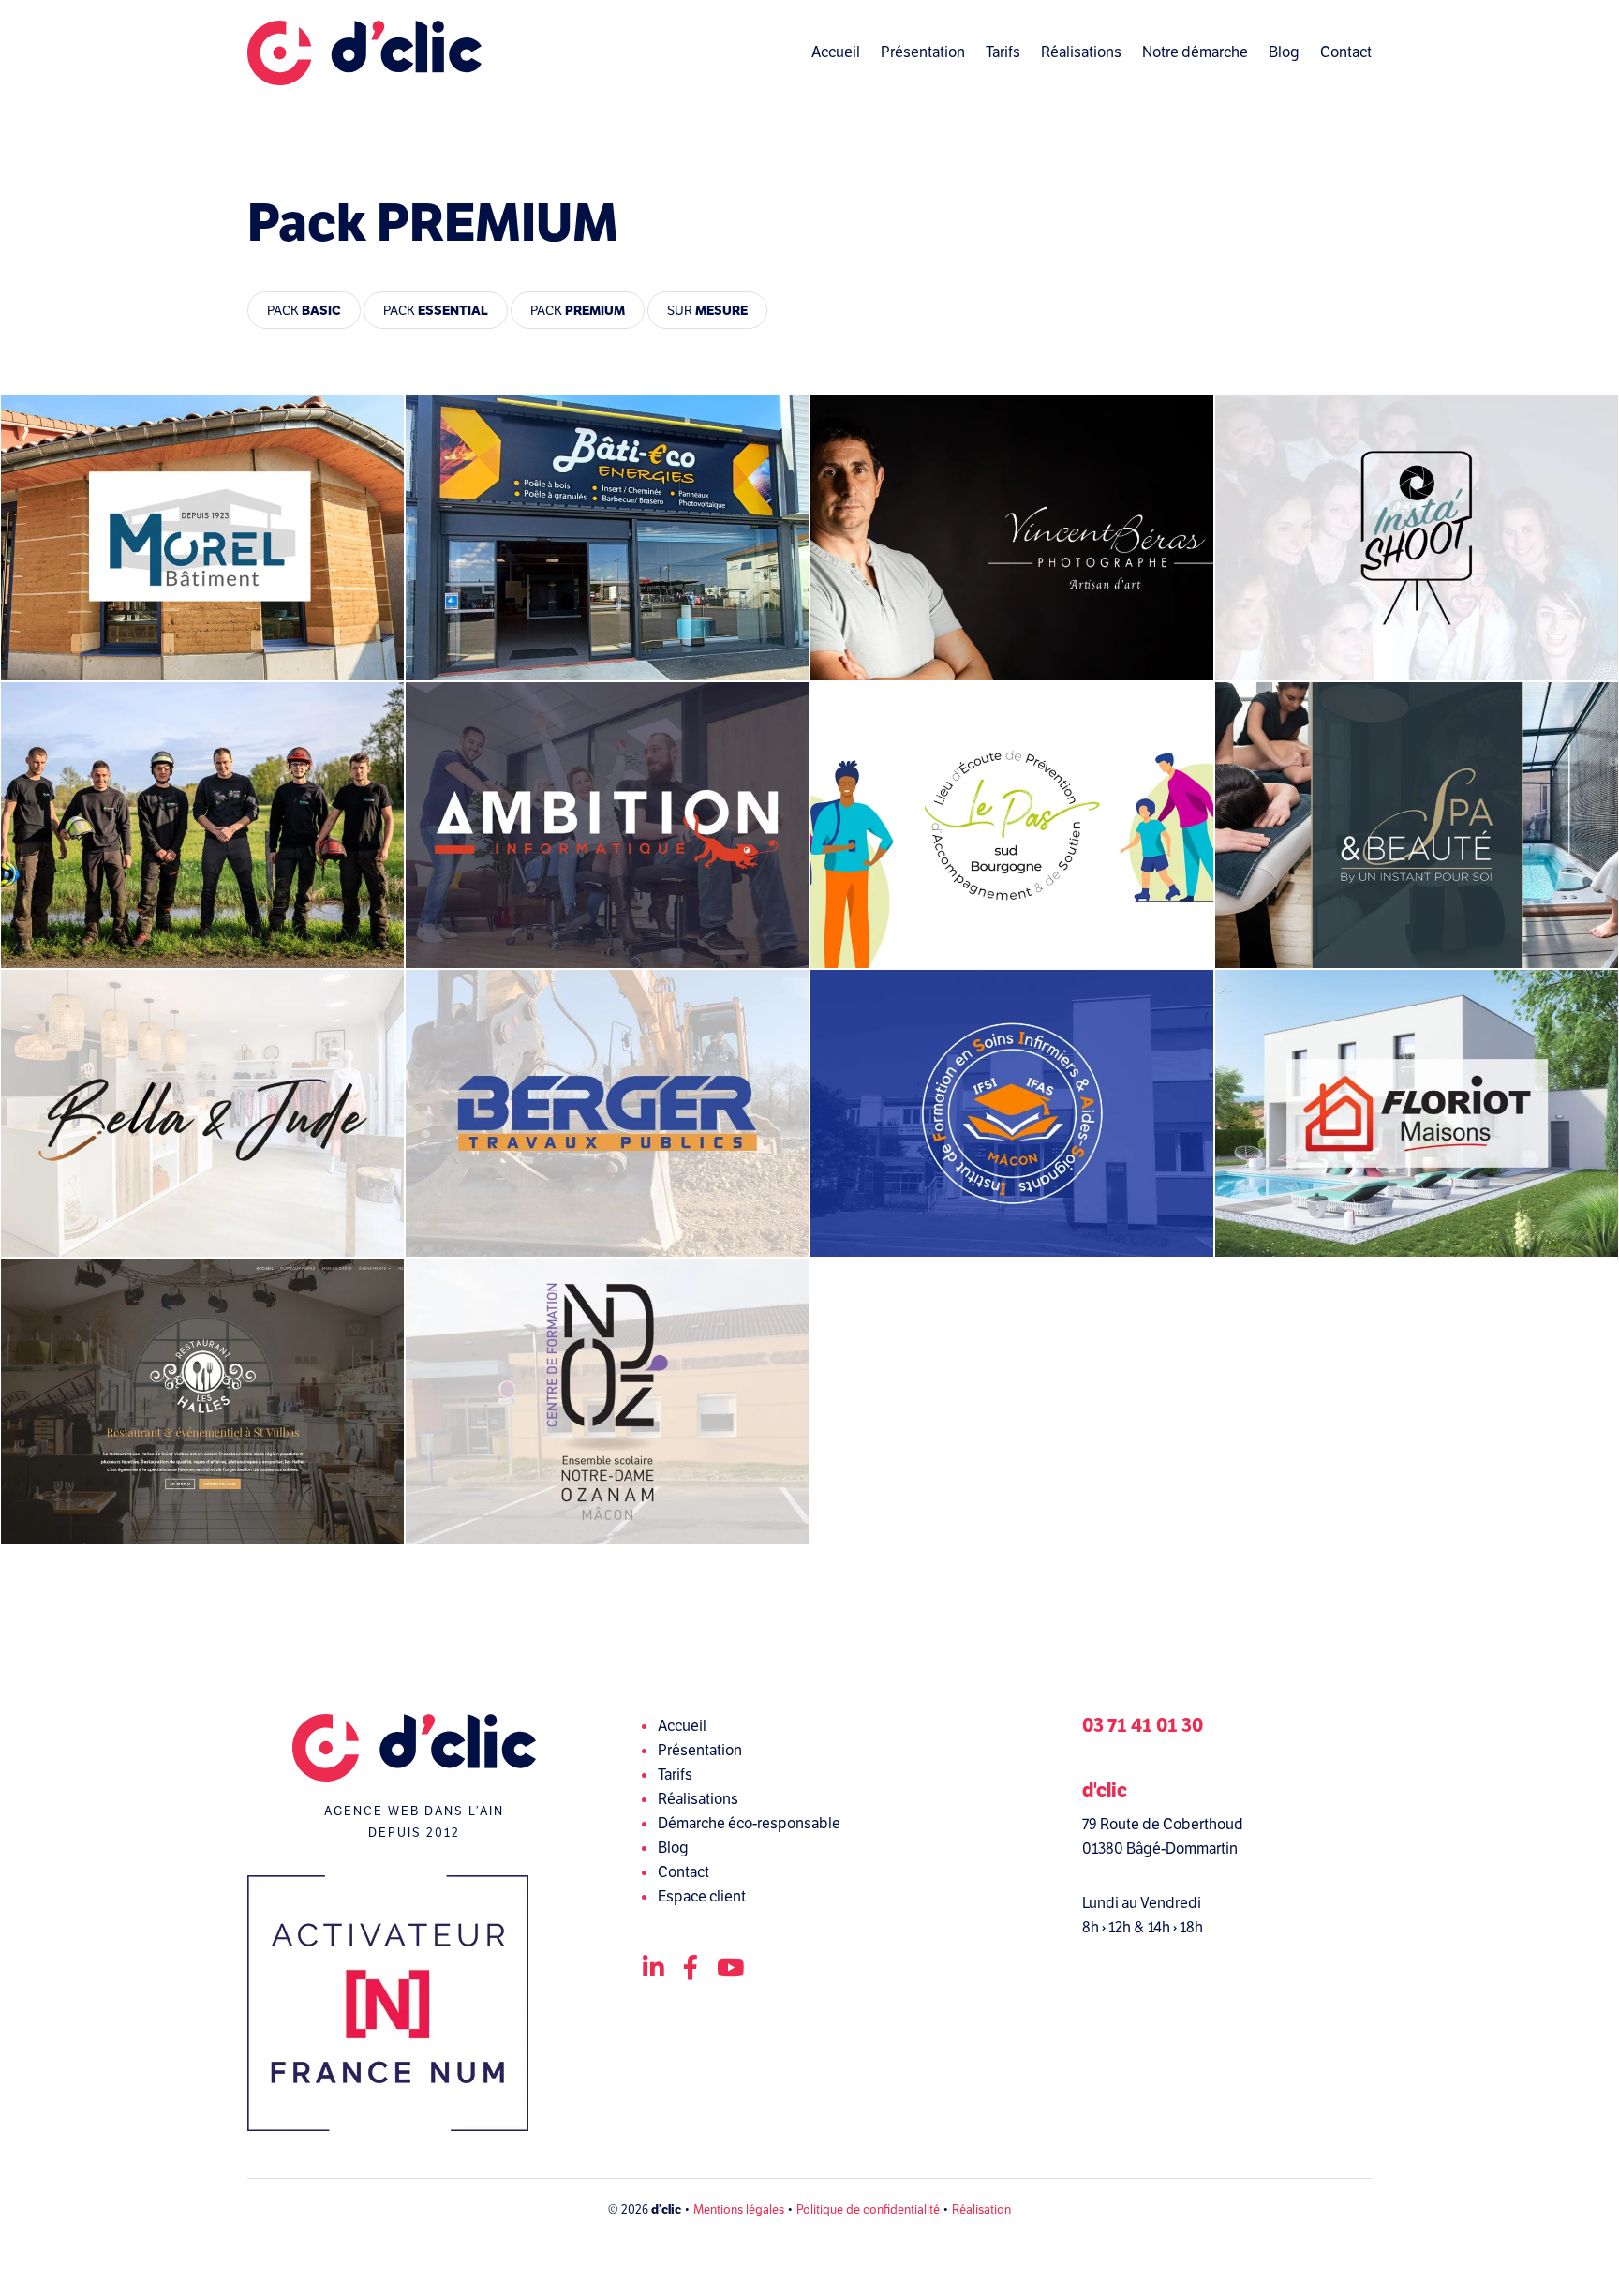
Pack (304, 310)
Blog (1284, 52)
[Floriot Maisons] (1417, 1113)
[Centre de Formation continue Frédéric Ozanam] (607, 1401)
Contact (1346, 52)
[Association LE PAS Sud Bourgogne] (1012, 825)
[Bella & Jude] (202, 1113)
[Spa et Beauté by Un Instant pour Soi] (1417, 825)
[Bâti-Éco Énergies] (607, 537)
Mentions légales (739, 2209)
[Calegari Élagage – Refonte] (202, 825)
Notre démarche (1195, 52)
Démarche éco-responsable (749, 1823)
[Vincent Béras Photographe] (1012, 537)
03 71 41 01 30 (1143, 1726)
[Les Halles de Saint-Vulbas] (202, 1401)
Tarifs (1003, 52)
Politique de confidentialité (868, 2209)
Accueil (836, 52)
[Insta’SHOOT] (1417, 537)
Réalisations (1081, 52)
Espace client (702, 1896)
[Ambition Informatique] (607, 825)
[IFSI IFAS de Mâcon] (1012, 1113)
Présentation (923, 52)
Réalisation (981, 2209)
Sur (707, 310)
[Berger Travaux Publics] (607, 1113)
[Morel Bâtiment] (202, 537)
